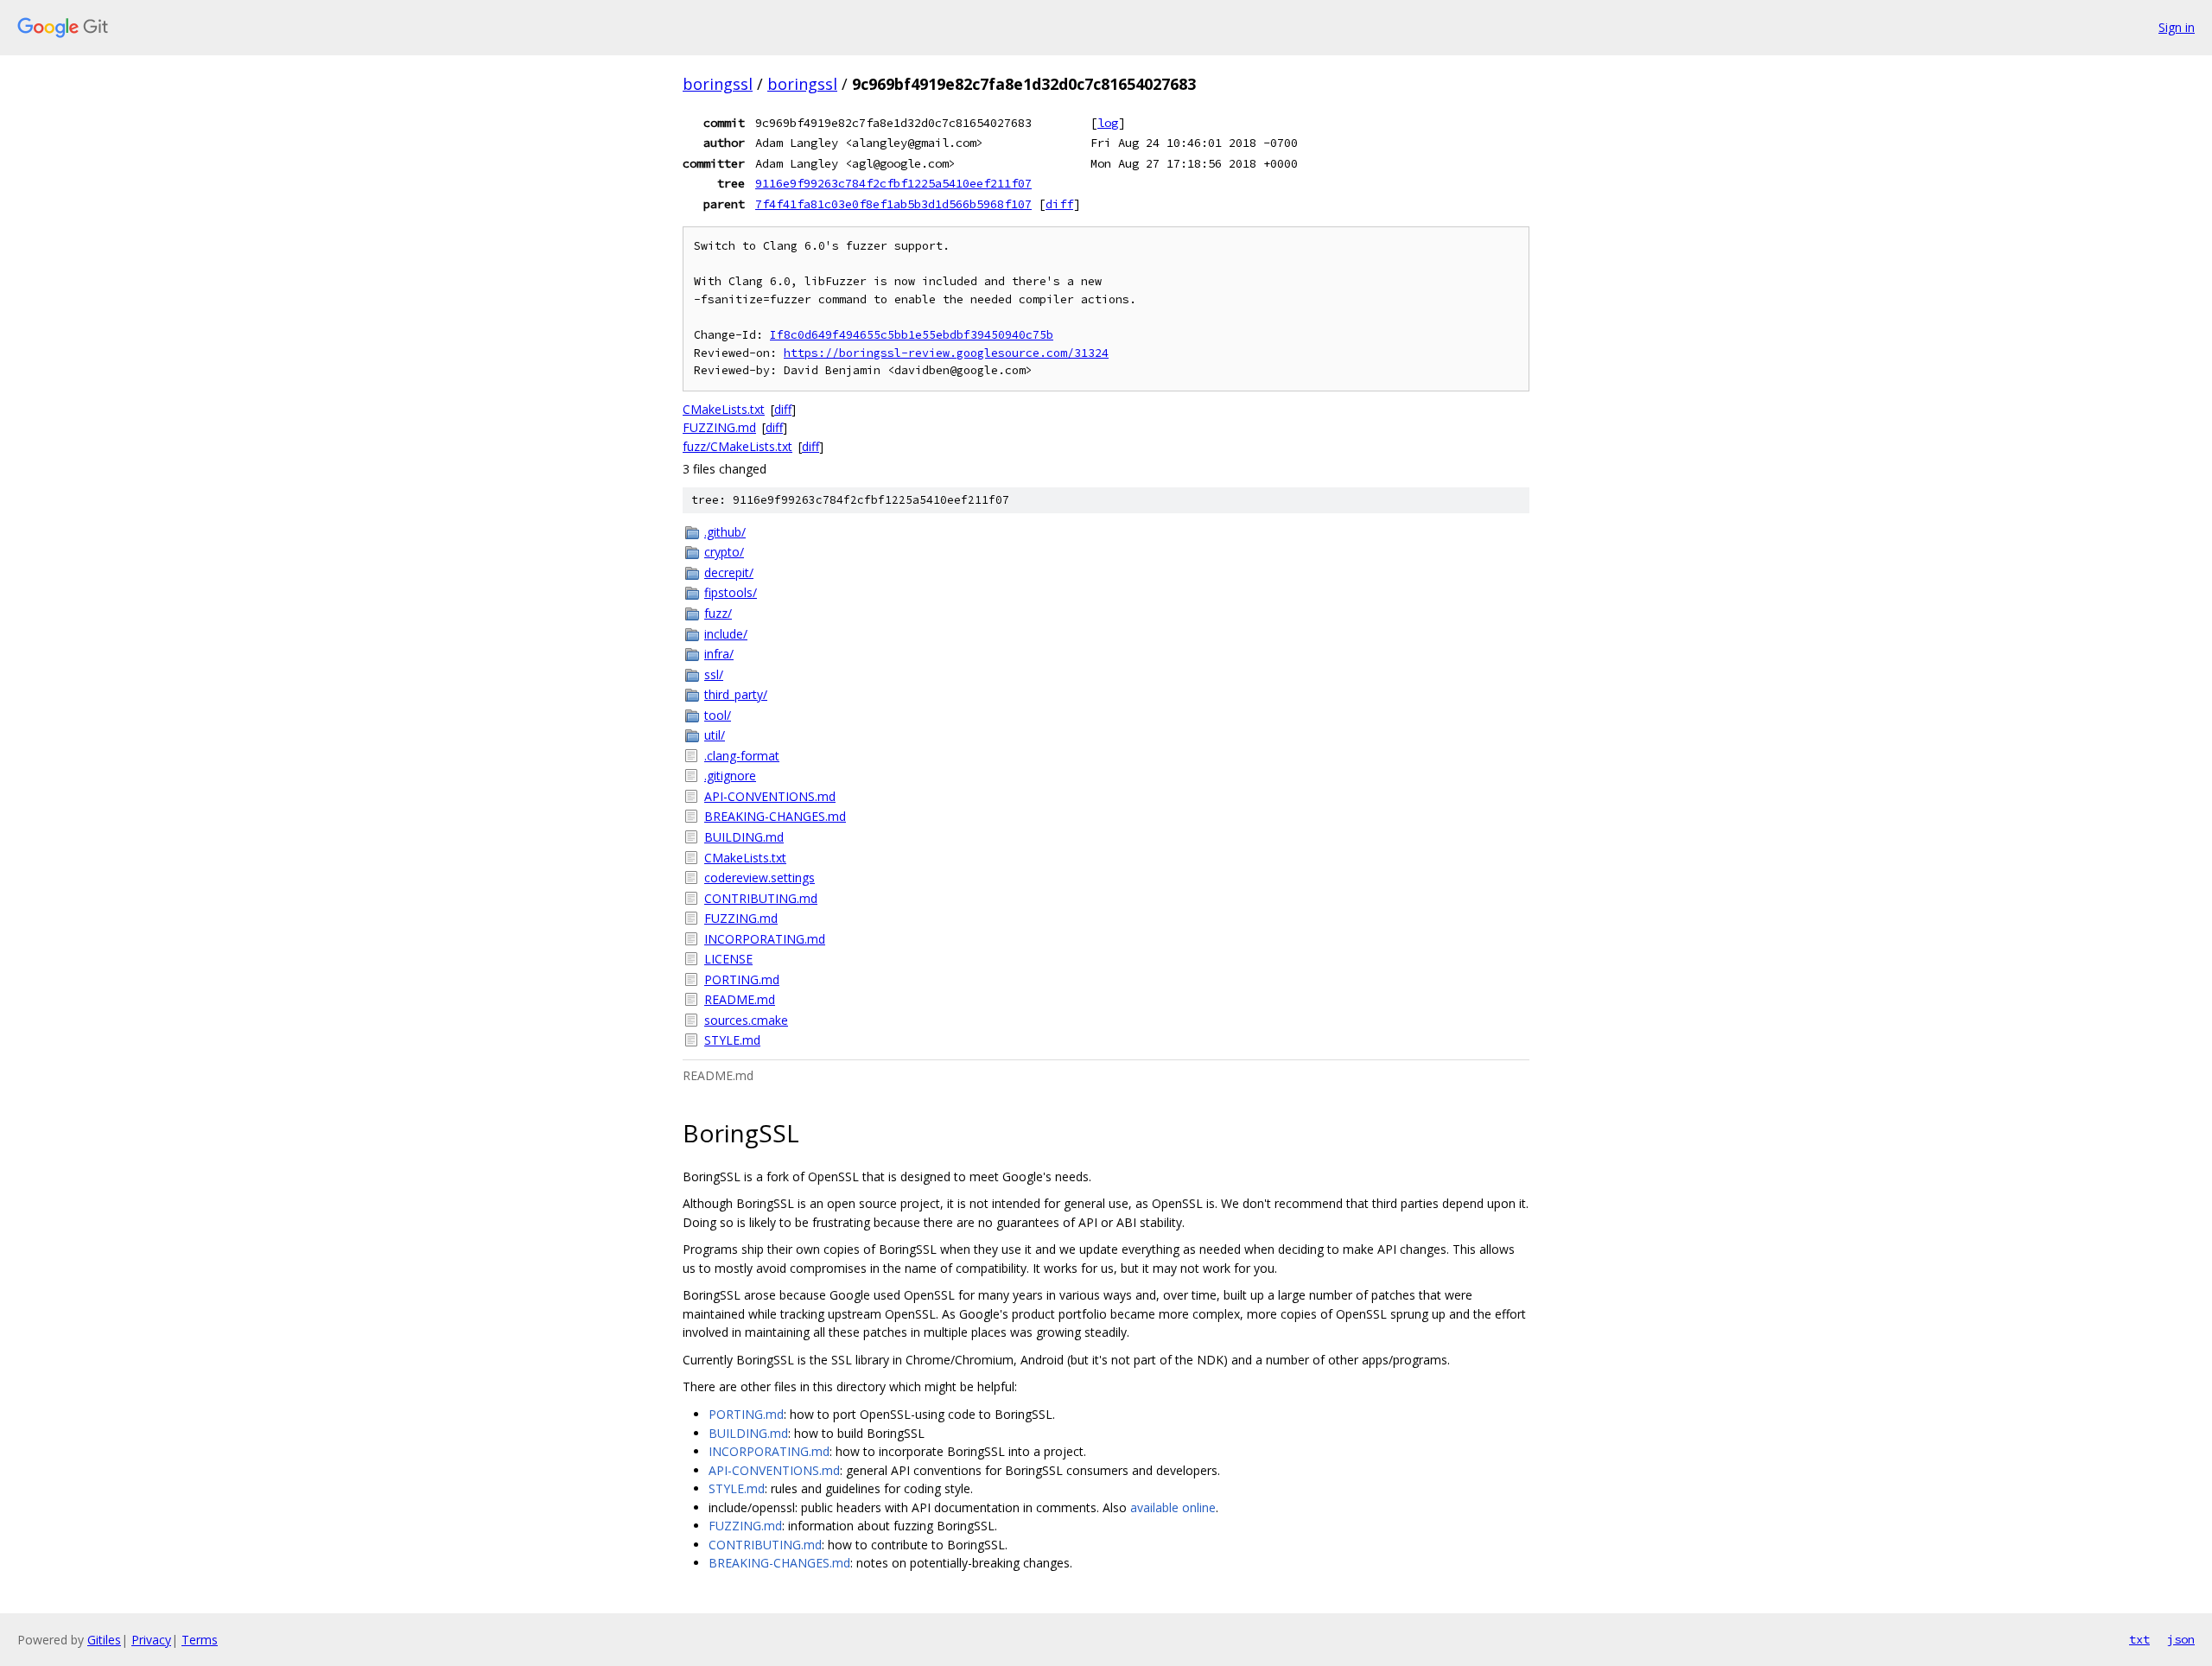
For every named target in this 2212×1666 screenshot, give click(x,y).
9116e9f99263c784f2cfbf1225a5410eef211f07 (893, 183)
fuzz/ (718, 613)
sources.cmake (746, 1020)
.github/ (725, 532)
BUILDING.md (744, 837)
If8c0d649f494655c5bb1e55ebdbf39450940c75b (912, 335)
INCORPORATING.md (765, 939)
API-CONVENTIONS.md (770, 796)
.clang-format (742, 756)
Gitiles (104, 1640)
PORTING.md (742, 979)
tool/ (718, 715)
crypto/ (724, 552)
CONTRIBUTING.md (761, 898)
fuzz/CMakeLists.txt (737, 446)
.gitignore (730, 776)
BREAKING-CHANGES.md (775, 816)
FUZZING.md (719, 427)
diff (1059, 204)
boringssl (718, 84)
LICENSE (728, 959)
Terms (200, 1640)
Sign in (2177, 27)
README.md (740, 999)
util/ (715, 735)
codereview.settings (760, 878)
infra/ (719, 654)
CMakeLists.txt (724, 409)
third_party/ (736, 694)
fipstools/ (731, 592)
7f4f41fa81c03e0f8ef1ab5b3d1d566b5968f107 (893, 204)
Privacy (151, 1640)
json (2181, 1639)
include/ (726, 634)
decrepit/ (729, 572)
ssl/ (714, 674)
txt (2139, 1639)
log (1108, 123)
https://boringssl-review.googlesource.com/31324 (946, 353)
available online (1173, 1507)
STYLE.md (732, 1040)
